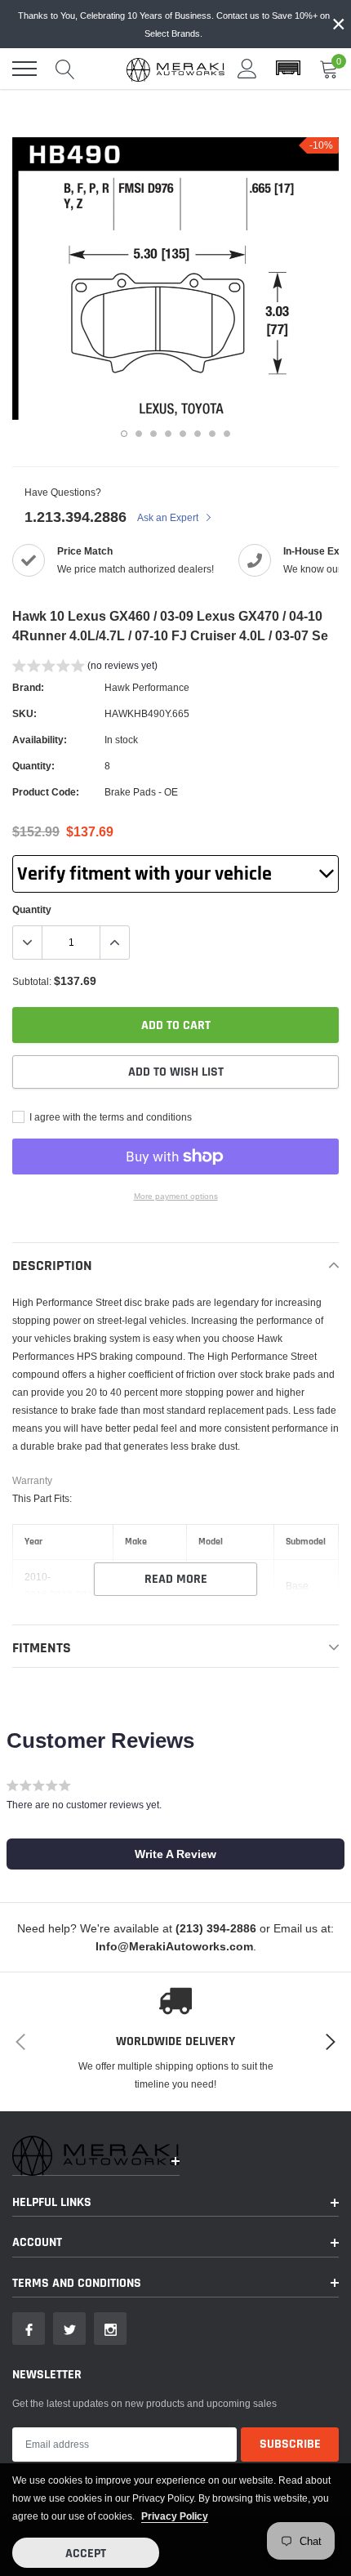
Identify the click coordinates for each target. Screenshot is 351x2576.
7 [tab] (212, 434)
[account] (247, 68)
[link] (29, 2329)
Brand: (28, 687)
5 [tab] (183, 434)
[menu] (24, 69)
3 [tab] (153, 434)
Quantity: (33, 766)
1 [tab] (124, 434)
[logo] (175, 69)
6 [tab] (198, 434)
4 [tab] (168, 434)
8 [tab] (227, 434)
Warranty (32, 1480)
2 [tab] (139, 434)
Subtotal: (32, 981)
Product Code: (46, 792)
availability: (40, 740)
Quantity (32, 909)
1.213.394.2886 (76, 517)
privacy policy (175, 2516)
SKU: (24, 713)
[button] (288, 69)
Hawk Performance (147, 687)
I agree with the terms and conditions (109, 1117)
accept (86, 2554)
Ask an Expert (169, 517)
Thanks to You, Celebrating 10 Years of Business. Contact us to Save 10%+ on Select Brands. (174, 25)
